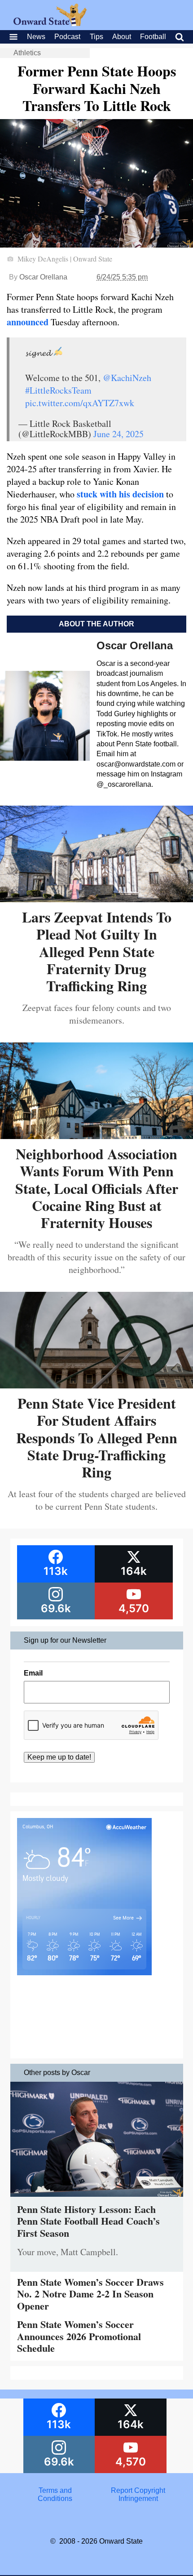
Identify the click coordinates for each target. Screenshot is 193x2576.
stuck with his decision (120, 494)
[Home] (50, 24)
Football (153, 37)
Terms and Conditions (55, 2494)
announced (28, 322)
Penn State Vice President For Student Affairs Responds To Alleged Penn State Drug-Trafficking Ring (97, 1438)
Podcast (67, 37)
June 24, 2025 (118, 434)
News (36, 37)
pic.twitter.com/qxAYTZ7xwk (80, 403)
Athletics (27, 53)
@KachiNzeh (127, 378)
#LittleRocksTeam (58, 390)
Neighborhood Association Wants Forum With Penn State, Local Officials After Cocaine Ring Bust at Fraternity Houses (97, 1188)
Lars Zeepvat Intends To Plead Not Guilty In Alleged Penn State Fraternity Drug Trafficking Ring (97, 951)
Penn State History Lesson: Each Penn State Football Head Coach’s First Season (88, 2221)
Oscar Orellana (43, 277)
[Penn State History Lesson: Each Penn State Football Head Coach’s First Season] (97, 2199)
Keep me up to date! (59, 1757)
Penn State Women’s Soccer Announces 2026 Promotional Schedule (79, 2336)
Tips (96, 37)
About (122, 37)
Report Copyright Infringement (138, 2494)
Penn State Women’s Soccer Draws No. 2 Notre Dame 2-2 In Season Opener (90, 2294)
